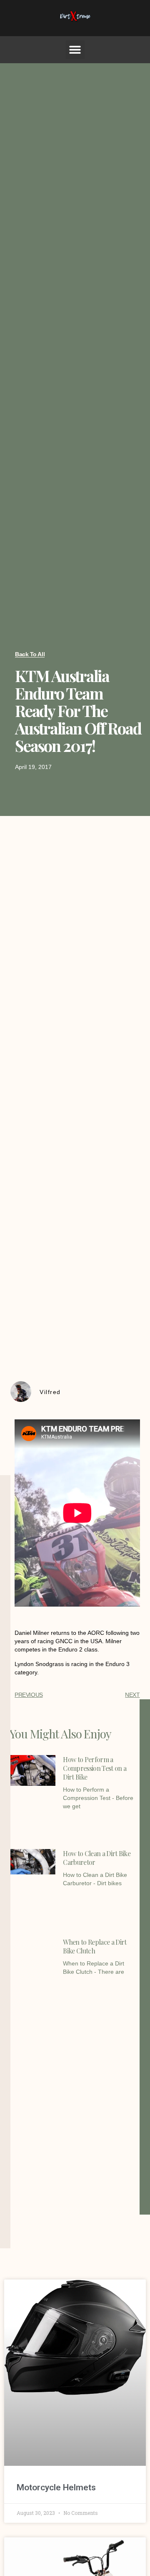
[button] (75, 50)
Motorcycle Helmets (56, 2487)
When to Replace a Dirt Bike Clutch (95, 1946)
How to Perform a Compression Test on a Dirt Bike (95, 1768)
